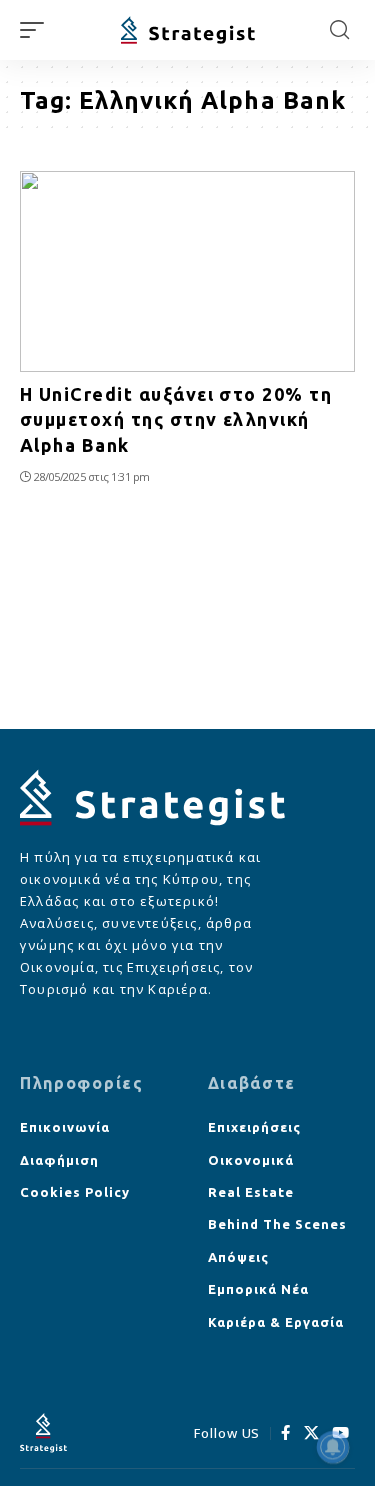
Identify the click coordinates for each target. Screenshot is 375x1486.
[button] (37, 30)
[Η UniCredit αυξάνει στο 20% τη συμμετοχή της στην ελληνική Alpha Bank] (187, 271)
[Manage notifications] (333, 1447)
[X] (312, 1433)
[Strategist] (188, 30)
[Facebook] (286, 1433)
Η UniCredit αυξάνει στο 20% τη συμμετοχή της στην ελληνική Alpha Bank (176, 419)
